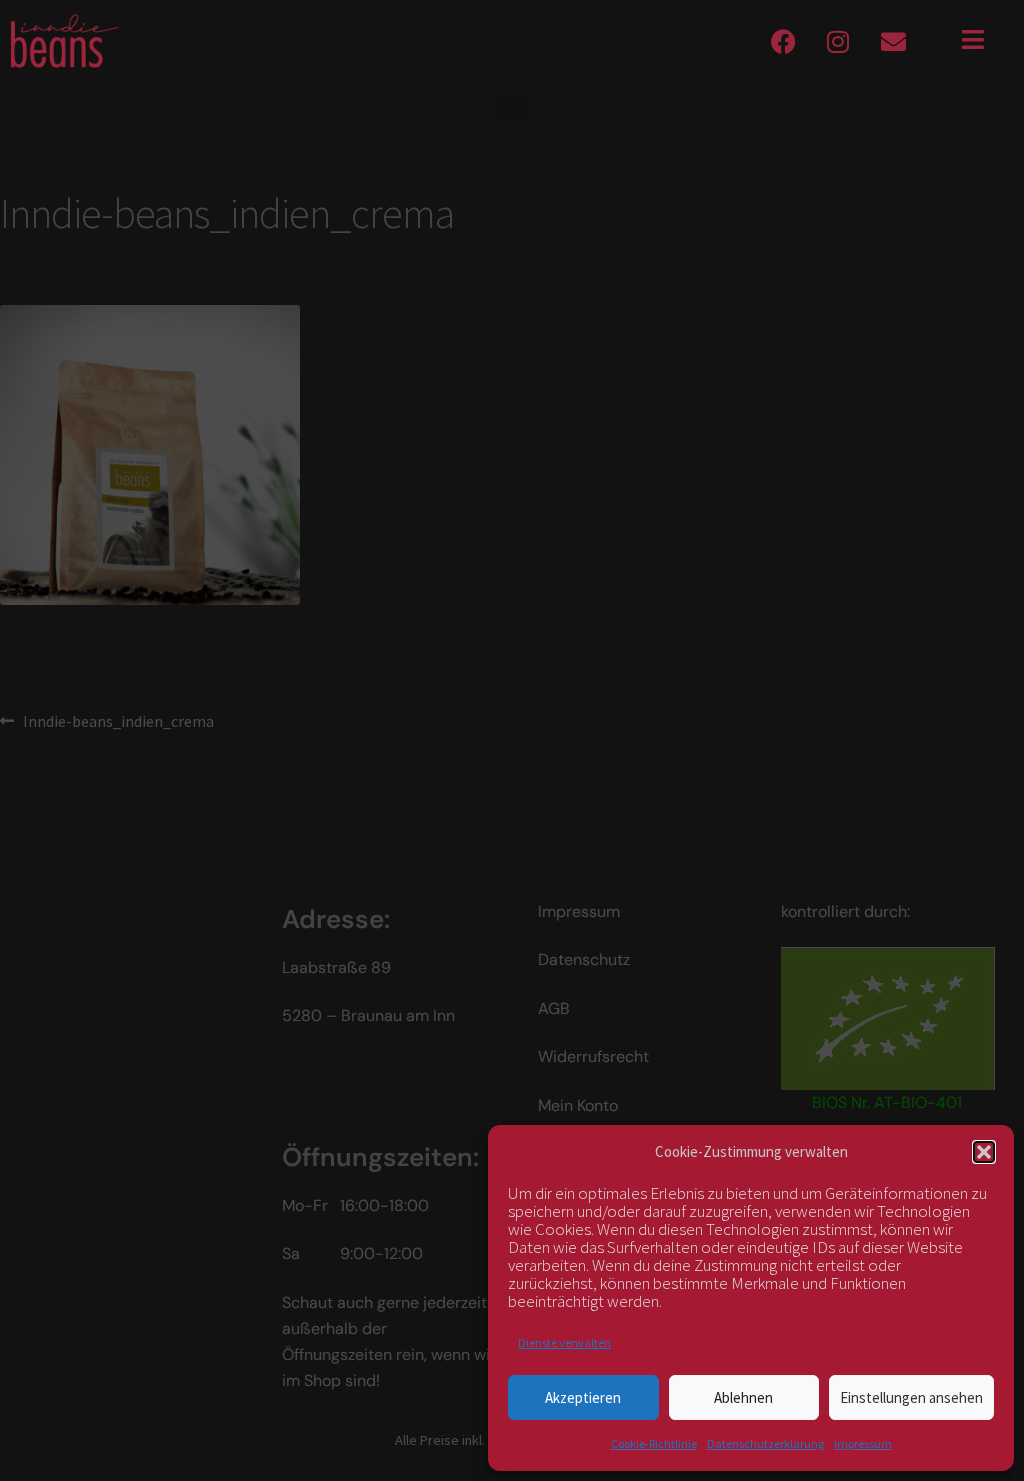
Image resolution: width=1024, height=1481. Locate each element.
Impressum (863, 1443)
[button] (984, 1152)
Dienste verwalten (564, 1342)
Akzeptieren (583, 1397)
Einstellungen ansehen (911, 1397)
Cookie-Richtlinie (654, 1443)
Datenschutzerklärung (765, 1443)
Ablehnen (743, 1397)
